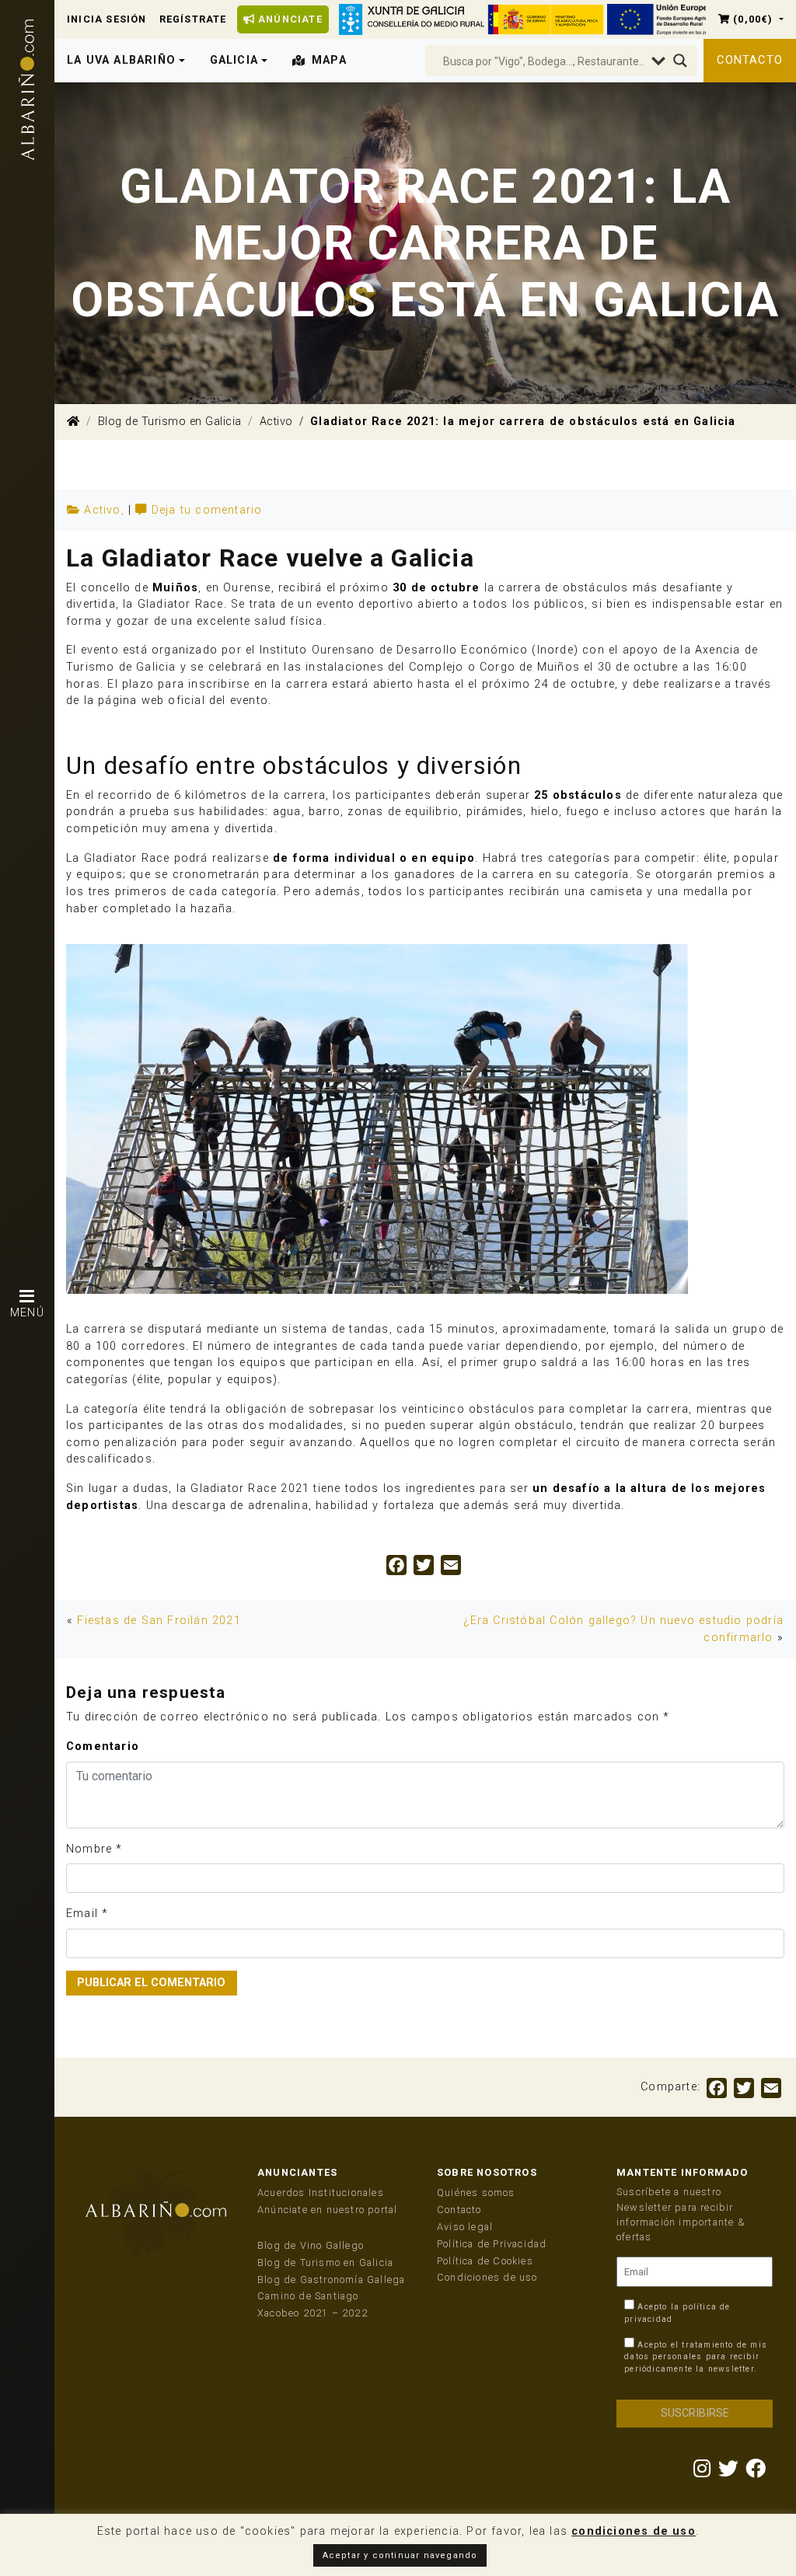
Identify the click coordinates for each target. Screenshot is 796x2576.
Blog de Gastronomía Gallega (331, 2280)
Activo (276, 422)
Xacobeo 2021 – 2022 (312, 2313)
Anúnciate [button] (289, 19)
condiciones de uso (634, 2531)
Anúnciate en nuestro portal (327, 2210)
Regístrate (193, 19)
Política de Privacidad (492, 2244)
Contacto (750, 60)
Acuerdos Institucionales (321, 2193)
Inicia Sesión (107, 19)
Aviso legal (465, 2227)
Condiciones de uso (487, 2277)
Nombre (89, 1849)
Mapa (329, 60)
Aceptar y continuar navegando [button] (400, 2555)
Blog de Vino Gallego (311, 2245)
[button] (751, 19)
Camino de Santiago (308, 2296)
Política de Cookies (485, 2261)
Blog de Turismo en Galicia (170, 422)
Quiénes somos (476, 2193)
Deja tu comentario (207, 510)
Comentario (103, 1746)
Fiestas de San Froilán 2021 (159, 1621)
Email (82, 1914)
